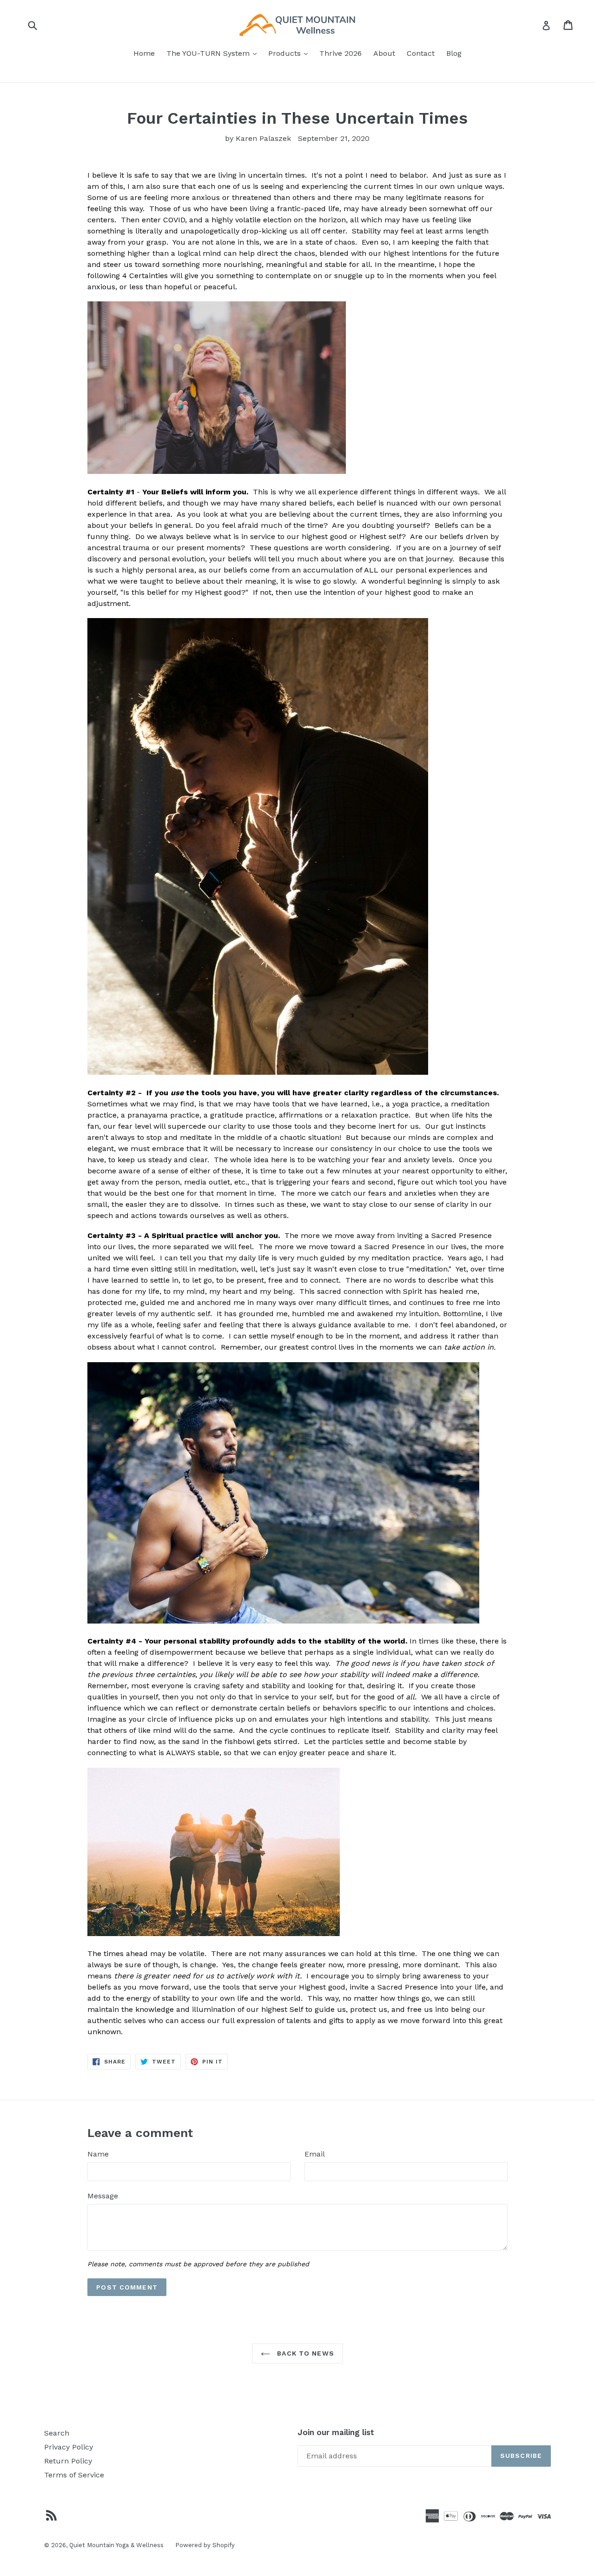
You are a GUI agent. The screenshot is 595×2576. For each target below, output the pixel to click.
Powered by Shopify (205, 2545)
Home (144, 53)
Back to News (304, 2353)
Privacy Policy (69, 2447)
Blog (454, 53)
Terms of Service (74, 2475)
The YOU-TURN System (214, 53)
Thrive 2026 (340, 53)
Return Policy (68, 2461)
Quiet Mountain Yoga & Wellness (116, 2545)
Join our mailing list (336, 2432)
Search (57, 2433)
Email (315, 2154)
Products (290, 53)
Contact (421, 53)
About (384, 53)
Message (103, 2196)
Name (98, 2154)
